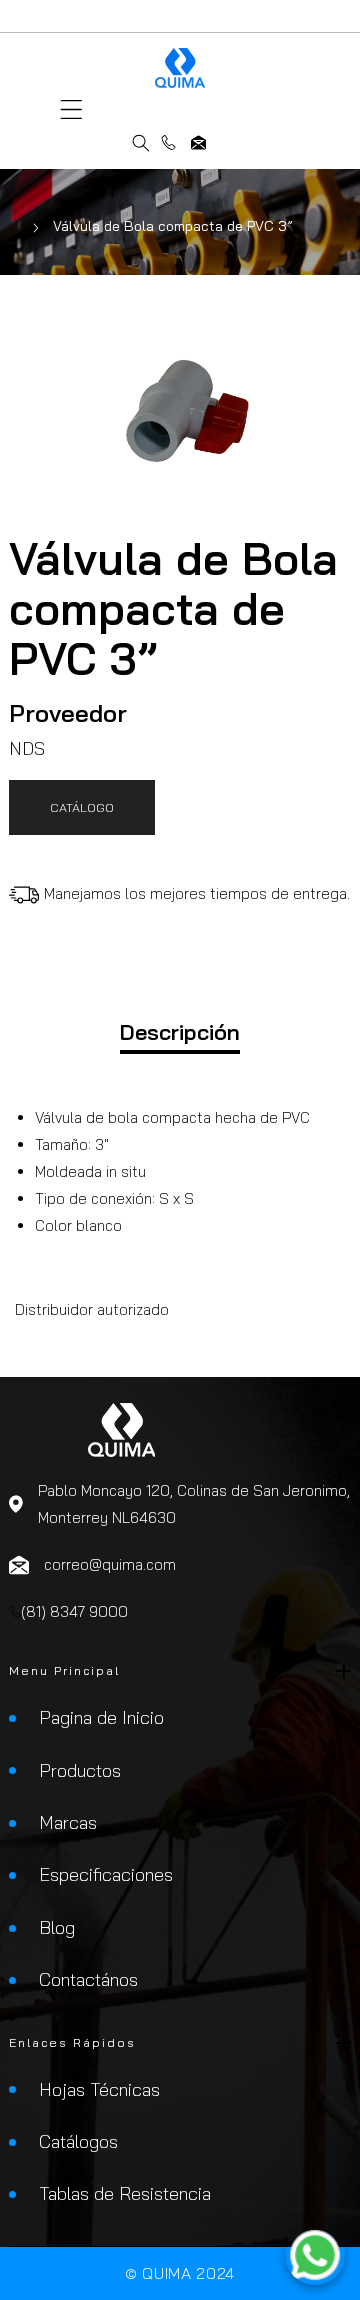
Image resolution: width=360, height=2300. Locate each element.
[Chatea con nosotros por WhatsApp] (315, 2255)
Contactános (88, 1979)
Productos (80, 1770)
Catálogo (82, 807)
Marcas (68, 1822)
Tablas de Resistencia (125, 2193)
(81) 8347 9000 (168, 142)
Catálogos (78, 2141)
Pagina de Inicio (101, 1717)
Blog (57, 1927)
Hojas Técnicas (99, 2089)
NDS (27, 748)
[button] (71, 109)
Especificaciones (106, 1874)
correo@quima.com (198, 142)
